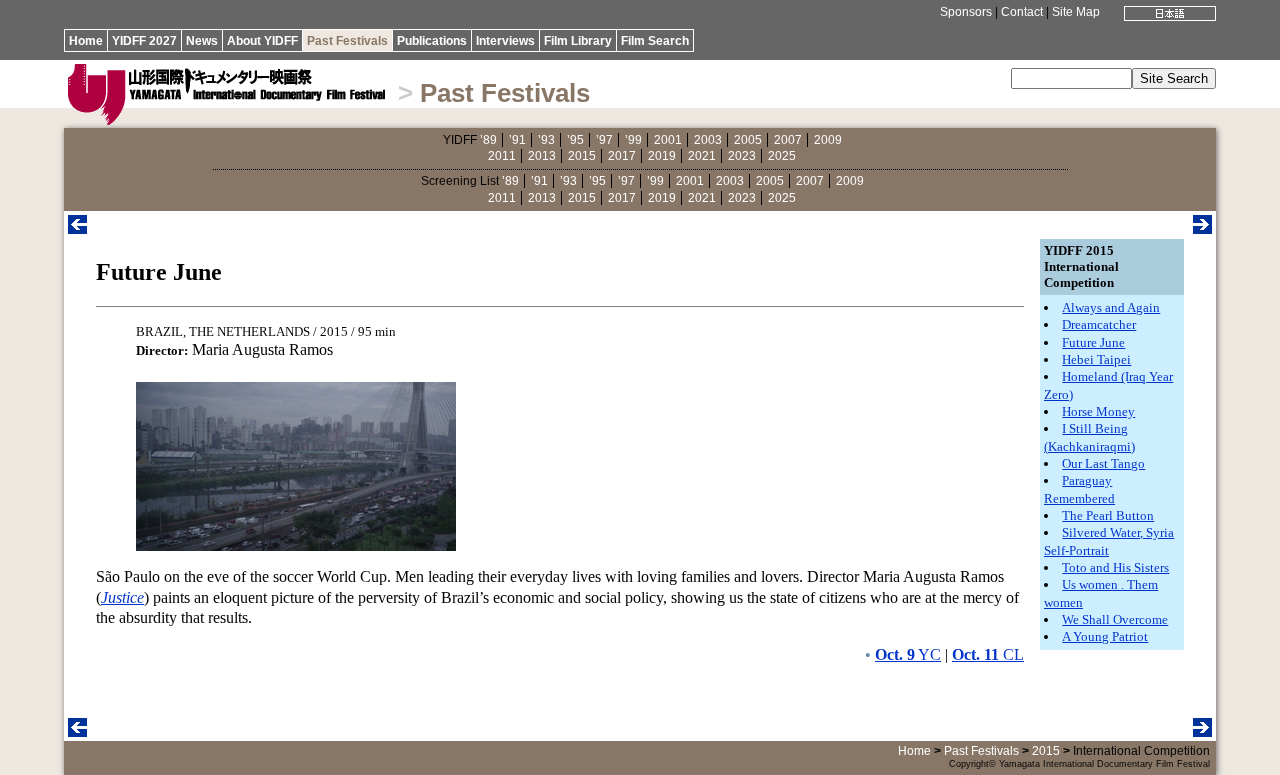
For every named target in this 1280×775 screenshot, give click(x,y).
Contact (1022, 12)
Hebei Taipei (1096, 359)
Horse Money (1098, 411)
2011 (502, 156)
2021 (702, 156)
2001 (668, 140)
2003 (708, 140)
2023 (742, 156)
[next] (1202, 228)
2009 (828, 140)
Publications (432, 41)
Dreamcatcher (1099, 324)
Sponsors (966, 12)
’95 (575, 140)
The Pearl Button (1108, 515)
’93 (546, 140)
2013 (542, 156)
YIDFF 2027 (144, 41)
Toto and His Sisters (1115, 567)
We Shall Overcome (1115, 619)
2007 (788, 140)
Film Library (578, 41)
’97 (604, 140)
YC (908, 654)
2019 (662, 156)
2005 (748, 140)
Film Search (655, 41)
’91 (517, 140)
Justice (122, 597)
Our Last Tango (1103, 463)
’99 (633, 140)
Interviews (505, 41)
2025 (782, 156)
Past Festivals (347, 41)
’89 (488, 140)
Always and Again (1111, 307)
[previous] (77, 228)
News (202, 41)
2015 (582, 156)
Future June (1093, 342)
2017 (622, 156)
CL (988, 654)
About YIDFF (262, 41)
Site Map (1076, 12)
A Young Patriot (1105, 636)
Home (86, 41)
